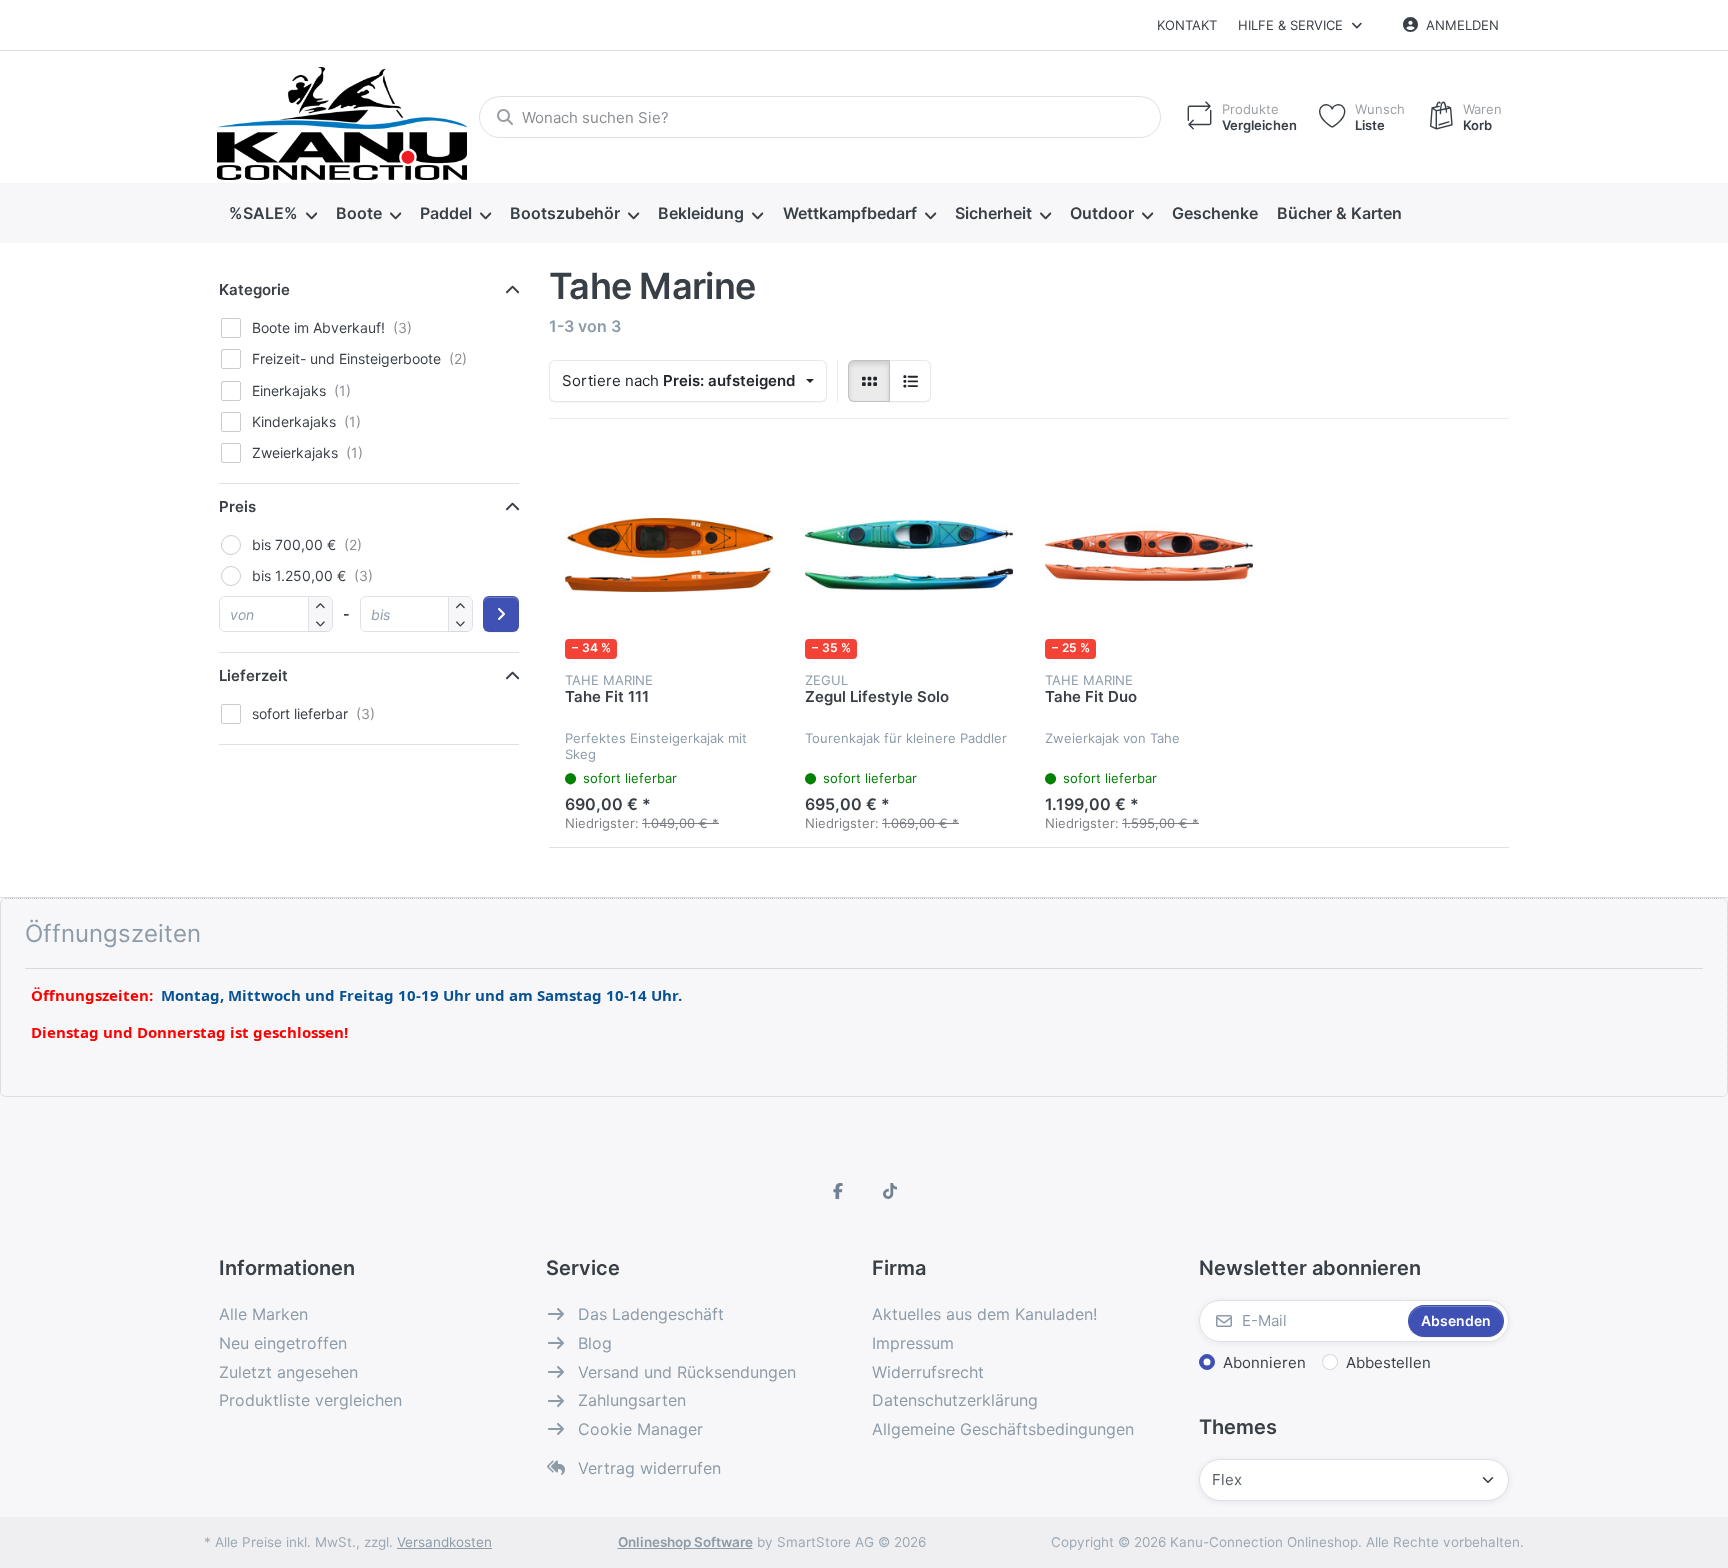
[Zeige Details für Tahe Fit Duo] (1149, 555)
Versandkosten (444, 1542)
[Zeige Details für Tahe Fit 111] (669, 555)
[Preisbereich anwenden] (501, 614)
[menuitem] (272, 214)
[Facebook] (838, 1191)
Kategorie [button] (254, 289)
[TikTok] (890, 1191)
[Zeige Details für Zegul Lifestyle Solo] (909, 555)
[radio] (869, 381)
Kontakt (1187, 25)
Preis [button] (237, 506)
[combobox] (820, 117)
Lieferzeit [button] (253, 675)
